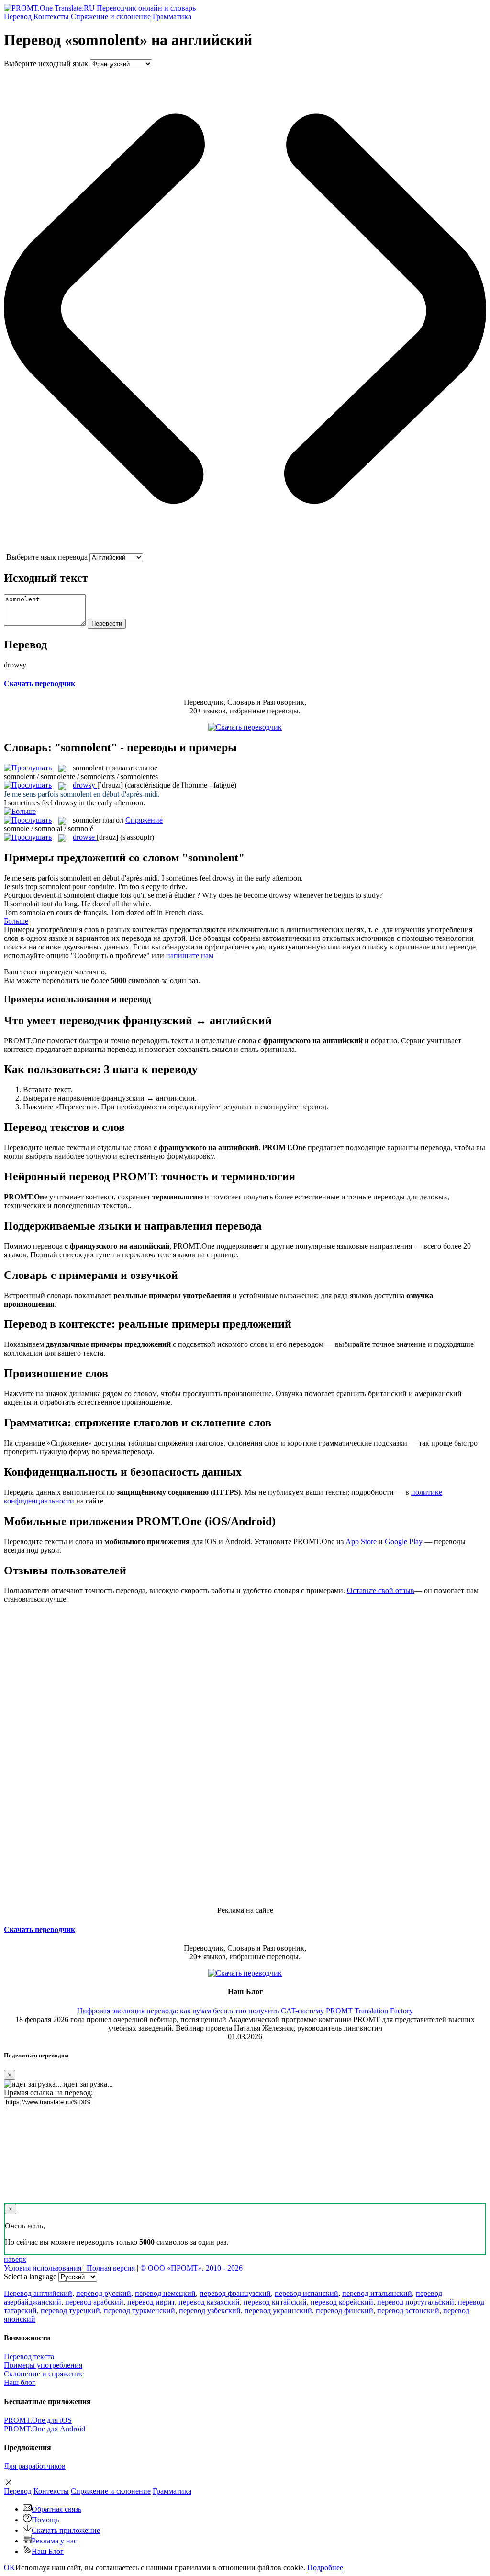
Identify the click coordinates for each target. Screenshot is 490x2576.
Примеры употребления (43, 2365)
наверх (15, 2259)
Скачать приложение (66, 2530)
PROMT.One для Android (45, 2429)
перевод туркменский (139, 2310)
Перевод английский (38, 2293)
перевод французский (235, 2293)
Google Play (404, 1542)
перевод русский (104, 2293)
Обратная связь (56, 2509)
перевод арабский (94, 2302)
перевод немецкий (165, 2293)
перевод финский (345, 2310)
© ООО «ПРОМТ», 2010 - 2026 (191, 2268)
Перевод (18, 17)
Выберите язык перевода (47, 557)
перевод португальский (416, 2302)
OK (10, 2568)
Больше (16, 921)
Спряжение (111, 17)
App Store (361, 1542)
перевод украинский (278, 2310)
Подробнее (325, 2568)
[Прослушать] (28, 768)
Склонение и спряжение (44, 2374)
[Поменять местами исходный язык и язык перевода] (245, 548)
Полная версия (111, 2268)
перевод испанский (306, 2293)
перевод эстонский (408, 2310)
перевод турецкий (70, 2310)
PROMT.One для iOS (38, 2420)
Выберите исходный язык (46, 63)
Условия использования (43, 2268)
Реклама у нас (54, 2541)
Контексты (51, 17)
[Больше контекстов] (20, 811)
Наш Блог (48, 2551)
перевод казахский (209, 2302)
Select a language (30, 2277)
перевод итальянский (377, 2293)
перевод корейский (342, 2302)
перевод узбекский (210, 2310)
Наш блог (20, 2382)
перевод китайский (275, 2302)
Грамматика (172, 17)
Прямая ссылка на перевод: (48, 2093)
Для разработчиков (35, 2466)
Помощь (45, 2520)
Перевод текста (29, 2356)
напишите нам (190, 955)
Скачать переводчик (39, 684)
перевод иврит (151, 2302)
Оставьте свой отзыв (381, 1590)
